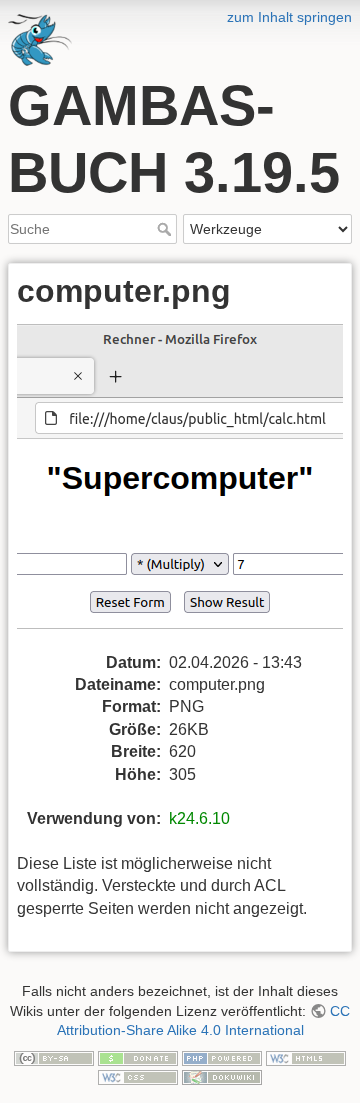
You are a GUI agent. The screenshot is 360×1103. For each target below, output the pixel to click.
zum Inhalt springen (289, 17)
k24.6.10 (199, 818)
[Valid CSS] (138, 1076)
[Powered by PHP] (222, 1057)
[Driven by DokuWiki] (222, 1076)
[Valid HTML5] (306, 1057)
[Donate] (138, 1057)
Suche (166, 229)
